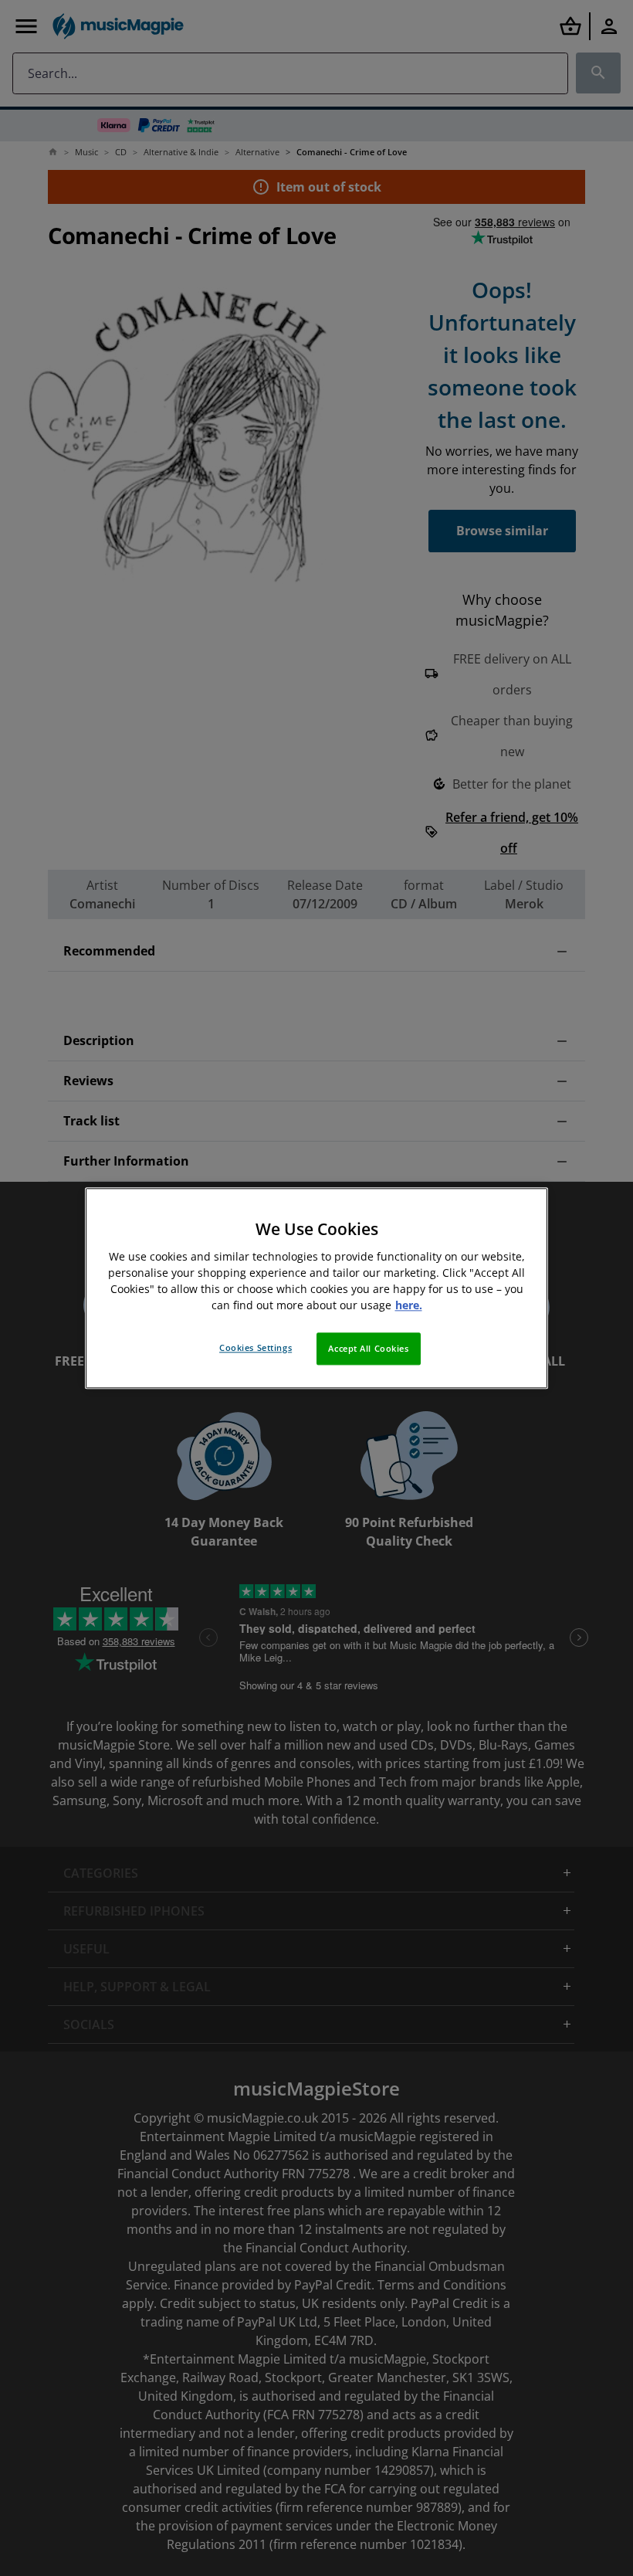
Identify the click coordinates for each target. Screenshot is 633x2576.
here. (409, 1305)
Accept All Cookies (368, 1348)
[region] (316, 1288)
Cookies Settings (256, 1347)
